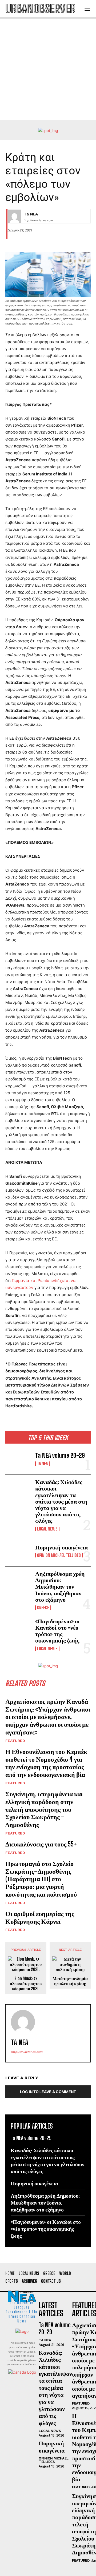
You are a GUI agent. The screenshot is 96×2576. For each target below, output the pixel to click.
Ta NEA (42, 1464)
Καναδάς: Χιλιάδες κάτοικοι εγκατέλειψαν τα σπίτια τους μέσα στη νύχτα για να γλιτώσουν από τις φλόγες (61, 1501)
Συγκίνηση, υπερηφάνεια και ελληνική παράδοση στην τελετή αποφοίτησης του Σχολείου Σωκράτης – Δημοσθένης (44, 1809)
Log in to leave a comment (48, 2092)
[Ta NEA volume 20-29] (18, 1459)
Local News (47, 1529)
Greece (43, 1608)
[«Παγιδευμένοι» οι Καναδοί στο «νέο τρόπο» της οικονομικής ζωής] (18, 1629)
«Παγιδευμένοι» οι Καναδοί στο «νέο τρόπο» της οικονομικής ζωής (57, 1631)
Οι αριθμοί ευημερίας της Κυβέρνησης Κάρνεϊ (40, 1917)
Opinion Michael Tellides (59, 1555)
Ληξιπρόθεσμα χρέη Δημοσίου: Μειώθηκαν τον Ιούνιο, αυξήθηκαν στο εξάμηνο (60, 1587)
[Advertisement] (48, 69)
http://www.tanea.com (38, 220)
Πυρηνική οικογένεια (61, 1547)
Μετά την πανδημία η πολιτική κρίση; (70, 1981)
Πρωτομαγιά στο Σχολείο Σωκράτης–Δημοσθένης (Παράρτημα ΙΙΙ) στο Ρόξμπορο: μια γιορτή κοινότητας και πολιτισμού (41, 1879)
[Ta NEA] (14, 216)
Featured (15, 1741)
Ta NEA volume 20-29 (60, 1455)
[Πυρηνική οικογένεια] (18, 1551)
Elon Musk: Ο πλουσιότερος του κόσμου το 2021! (26, 1983)
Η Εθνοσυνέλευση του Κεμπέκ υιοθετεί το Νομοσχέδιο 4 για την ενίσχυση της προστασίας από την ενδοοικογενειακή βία (46, 1763)
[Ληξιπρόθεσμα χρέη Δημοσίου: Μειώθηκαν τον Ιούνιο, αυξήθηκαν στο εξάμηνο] (18, 1582)
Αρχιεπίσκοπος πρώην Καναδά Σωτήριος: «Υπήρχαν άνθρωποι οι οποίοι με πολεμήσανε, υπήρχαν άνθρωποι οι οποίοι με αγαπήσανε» (48, 1717)
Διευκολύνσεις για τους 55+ (41, 1844)
